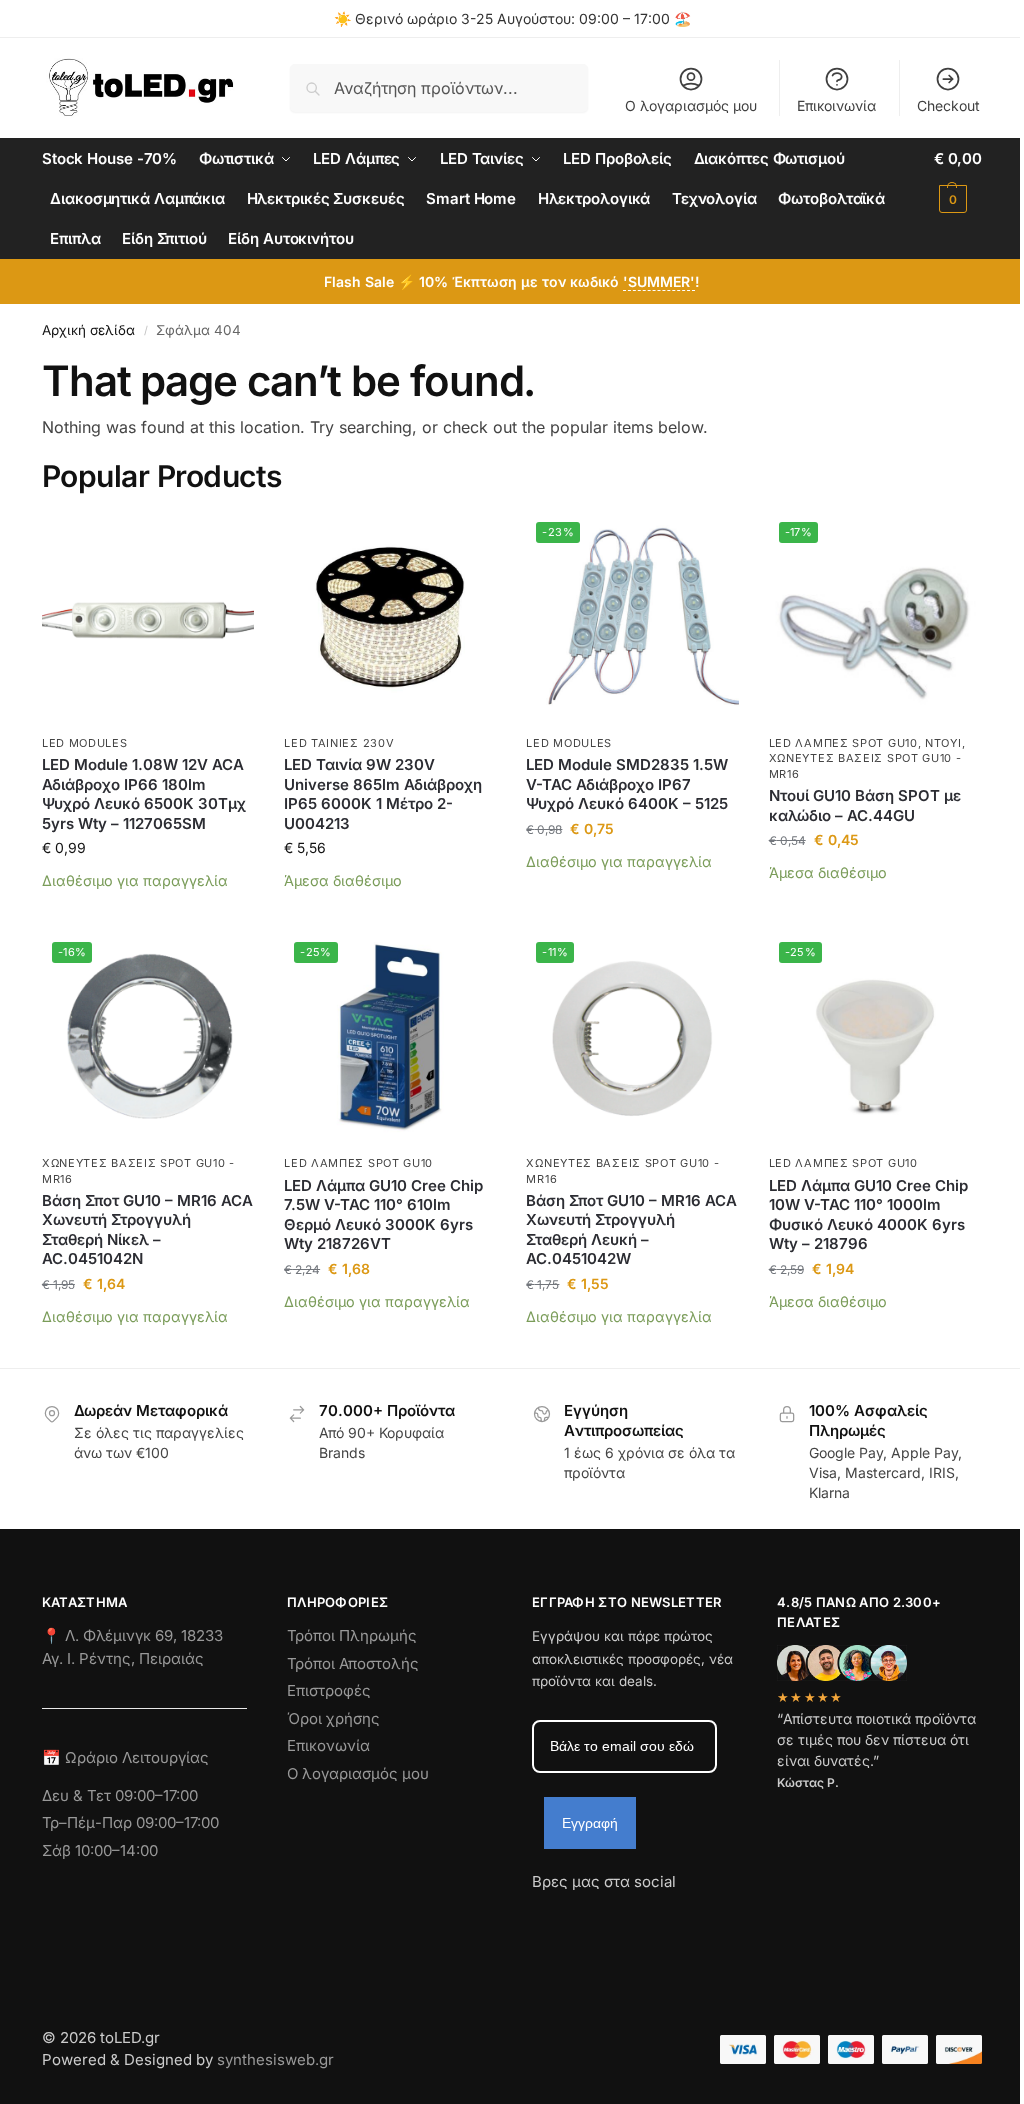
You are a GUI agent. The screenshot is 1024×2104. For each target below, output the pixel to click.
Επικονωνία (328, 1745)
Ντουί (943, 743)
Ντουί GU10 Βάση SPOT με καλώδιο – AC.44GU (865, 805)
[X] (655, 1918)
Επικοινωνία (836, 105)
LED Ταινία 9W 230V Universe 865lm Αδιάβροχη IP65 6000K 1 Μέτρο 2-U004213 (383, 794)
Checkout (948, 105)
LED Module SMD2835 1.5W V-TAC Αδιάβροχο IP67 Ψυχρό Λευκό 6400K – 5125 (627, 784)
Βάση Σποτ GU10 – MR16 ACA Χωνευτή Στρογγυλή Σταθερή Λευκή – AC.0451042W (631, 1230)
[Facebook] (541, 1918)
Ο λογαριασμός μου (691, 105)
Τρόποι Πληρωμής (352, 1635)
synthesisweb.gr (275, 2059)
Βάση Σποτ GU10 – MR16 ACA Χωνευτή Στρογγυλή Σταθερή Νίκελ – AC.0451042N (147, 1230)
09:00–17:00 (156, 1795)
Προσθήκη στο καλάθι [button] (148, 911)
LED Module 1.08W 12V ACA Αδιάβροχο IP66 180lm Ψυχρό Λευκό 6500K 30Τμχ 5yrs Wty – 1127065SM (144, 794)
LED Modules (85, 743)
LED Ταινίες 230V (339, 743)
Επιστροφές (329, 1690)
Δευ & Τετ (78, 1795)
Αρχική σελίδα (88, 330)
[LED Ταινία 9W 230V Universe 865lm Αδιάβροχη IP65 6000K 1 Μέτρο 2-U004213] (390, 618)
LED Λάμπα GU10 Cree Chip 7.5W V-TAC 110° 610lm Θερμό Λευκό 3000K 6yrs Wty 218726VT (383, 1215)
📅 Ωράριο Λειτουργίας (125, 1757)
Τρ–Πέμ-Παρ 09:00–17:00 (130, 1822)
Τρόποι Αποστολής (353, 1663)
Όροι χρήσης (333, 1718)
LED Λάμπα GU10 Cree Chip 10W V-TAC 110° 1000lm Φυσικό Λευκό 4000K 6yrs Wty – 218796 (868, 1215)
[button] (958, 179)
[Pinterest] (727, 1918)
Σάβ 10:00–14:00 (100, 1850)
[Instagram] (583, 1918)
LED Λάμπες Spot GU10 (843, 743)
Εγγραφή (590, 1823)
